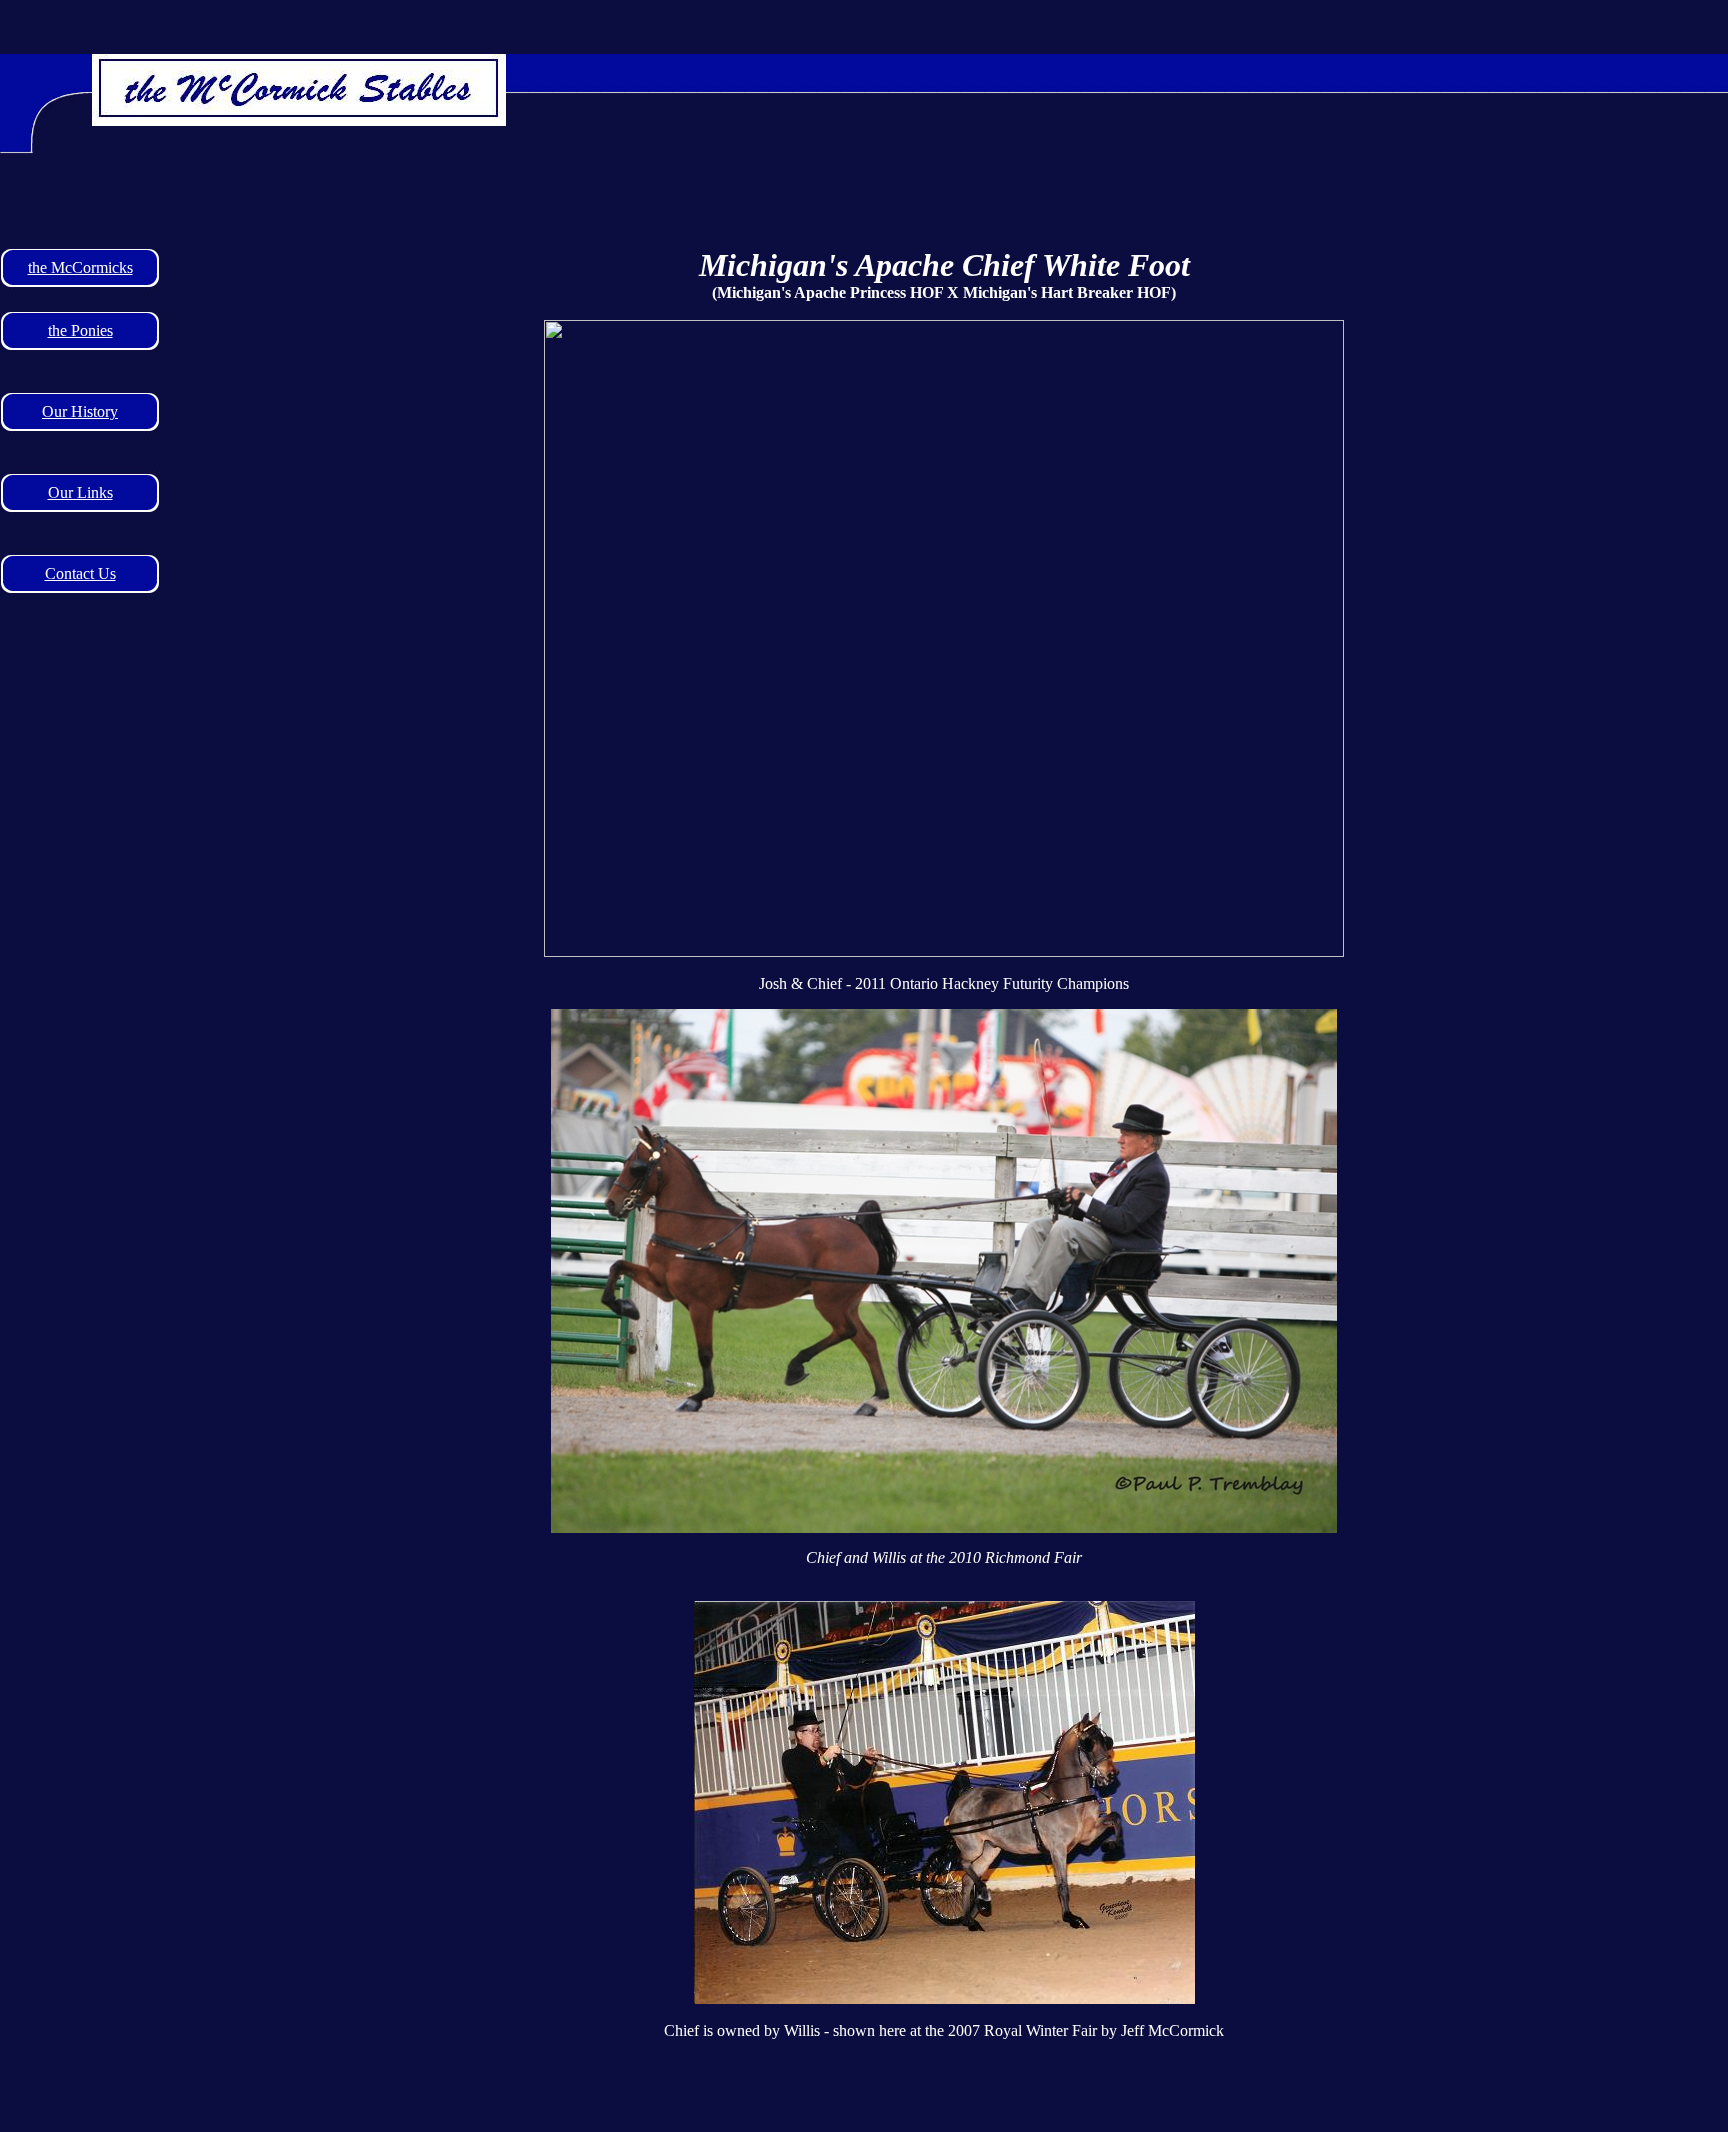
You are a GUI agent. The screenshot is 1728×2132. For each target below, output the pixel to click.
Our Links (80, 492)
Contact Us (80, 573)
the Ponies (80, 330)
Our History (80, 411)
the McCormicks (80, 267)
